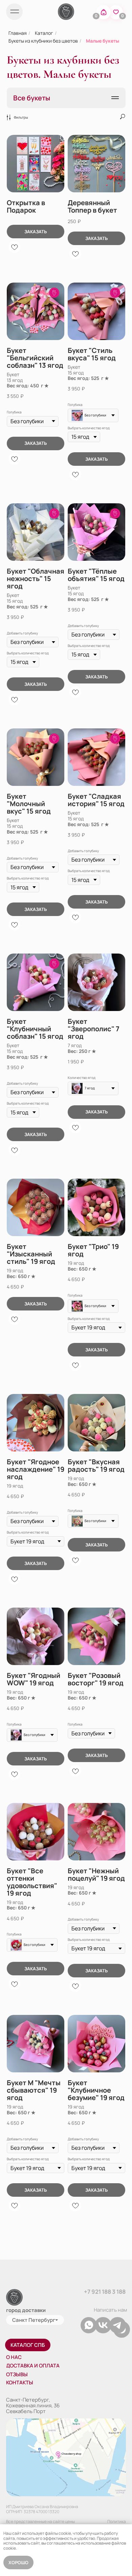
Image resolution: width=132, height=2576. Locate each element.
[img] (14, 12)
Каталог (44, 33)
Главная (18, 33)
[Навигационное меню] (115, 98)
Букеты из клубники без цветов (43, 41)
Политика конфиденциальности (105, 2524)
